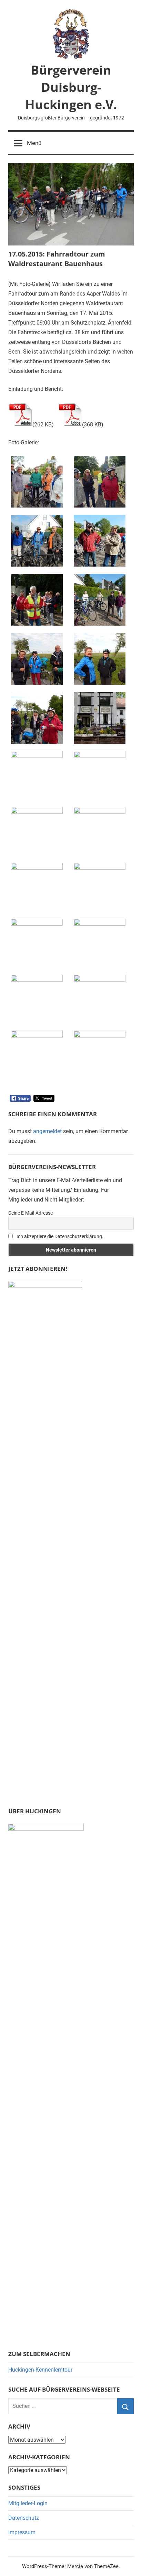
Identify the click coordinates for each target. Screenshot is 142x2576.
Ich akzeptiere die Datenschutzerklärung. (59, 1236)
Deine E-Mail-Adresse (31, 1213)
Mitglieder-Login (28, 2503)
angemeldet (47, 1131)
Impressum (22, 2532)
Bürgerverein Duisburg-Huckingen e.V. (71, 87)
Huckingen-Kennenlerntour (40, 2370)
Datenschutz (24, 2518)
